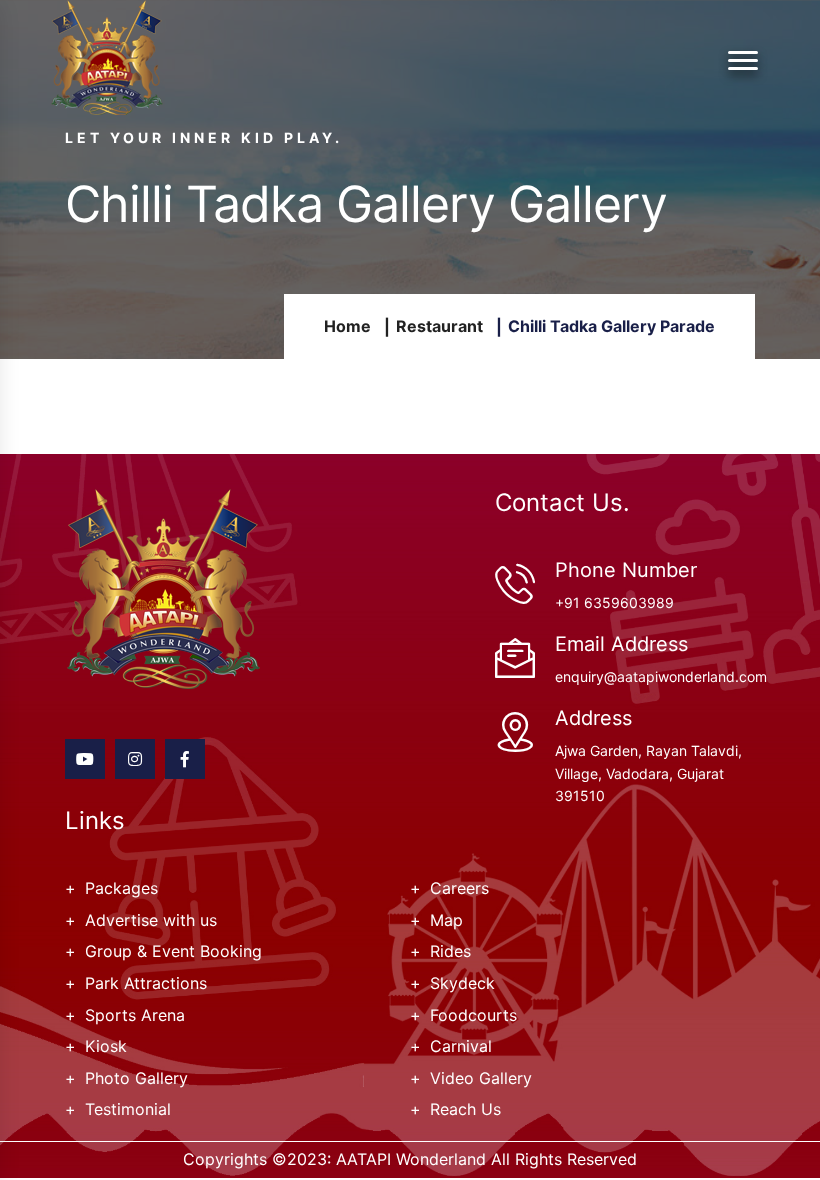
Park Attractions (146, 983)
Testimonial (128, 1109)
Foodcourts (473, 1015)
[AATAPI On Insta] (135, 759)
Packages (121, 888)
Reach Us (465, 1109)
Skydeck (462, 983)
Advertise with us (151, 920)
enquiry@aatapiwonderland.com (661, 676)
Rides (450, 951)
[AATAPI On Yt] (85, 759)
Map (446, 920)
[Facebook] (185, 759)
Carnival (461, 1046)
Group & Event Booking (173, 951)
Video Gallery (481, 1078)
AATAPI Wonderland (411, 1159)
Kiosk (106, 1046)
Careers (459, 888)
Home (347, 326)
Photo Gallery (136, 1078)
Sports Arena (135, 1015)
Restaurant (439, 326)
